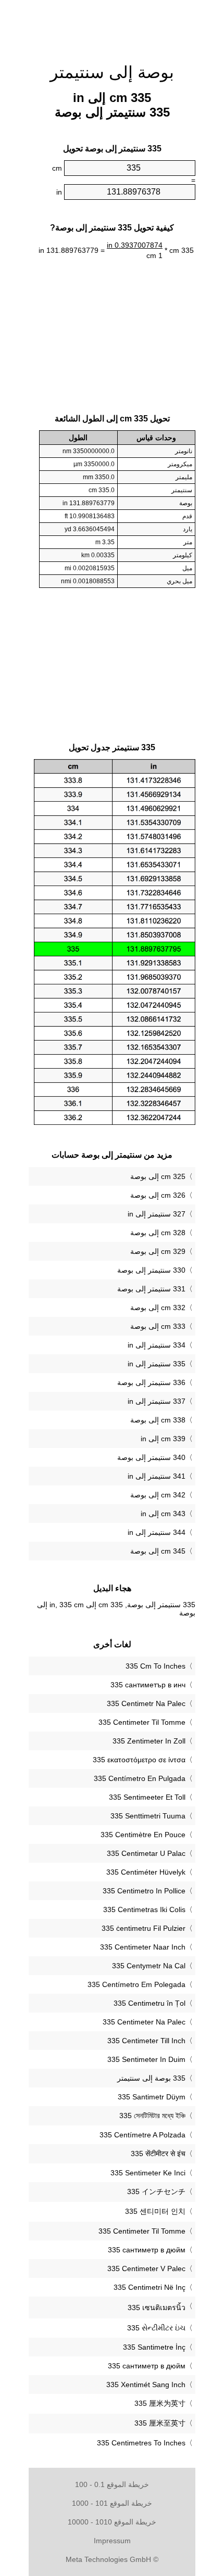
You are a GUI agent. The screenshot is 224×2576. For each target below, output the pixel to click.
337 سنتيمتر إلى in (157, 1401)
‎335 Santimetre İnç (154, 2347)
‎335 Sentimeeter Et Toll (147, 1797)
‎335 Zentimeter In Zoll (149, 1741)
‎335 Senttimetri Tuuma (148, 1816)
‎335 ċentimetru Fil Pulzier (144, 1928)
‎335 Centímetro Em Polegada (136, 1984)
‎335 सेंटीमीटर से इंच (158, 2154)
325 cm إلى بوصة (158, 1176)
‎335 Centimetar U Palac (146, 1853)
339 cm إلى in (163, 1439)
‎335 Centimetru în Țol (150, 2003)
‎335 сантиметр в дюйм (147, 2250)
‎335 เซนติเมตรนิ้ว (157, 2308)
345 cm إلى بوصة (158, 1551)
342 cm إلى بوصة (158, 1495)
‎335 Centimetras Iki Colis (144, 1909)
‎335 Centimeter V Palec (146, 2269)
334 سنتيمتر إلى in (157, 1345)
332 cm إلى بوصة (158, 1308)
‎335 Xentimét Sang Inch (146, 2385)
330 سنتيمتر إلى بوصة (151, 1270)
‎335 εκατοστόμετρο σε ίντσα (139, 1760)
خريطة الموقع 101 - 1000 (112, 2503)
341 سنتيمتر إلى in (157, 1476)
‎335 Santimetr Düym (152, 2097)
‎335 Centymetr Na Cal (149, 1966)
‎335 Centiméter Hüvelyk (146, 1872)
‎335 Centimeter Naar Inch (143, 1947)
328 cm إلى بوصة (158, 1233)
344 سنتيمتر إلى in (157, 1532)
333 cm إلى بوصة (158, 1326)
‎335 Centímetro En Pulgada (140, 1778)
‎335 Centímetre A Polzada (142, 2135)
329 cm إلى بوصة (158, 1251)
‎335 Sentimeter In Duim (146, 2059)
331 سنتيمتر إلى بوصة (151, 1289)
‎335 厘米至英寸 (160, 2423)
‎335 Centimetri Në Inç (150, 2287)
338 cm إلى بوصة (158, 1420)
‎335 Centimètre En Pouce (143, 1835)
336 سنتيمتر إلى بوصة (151, 1382)
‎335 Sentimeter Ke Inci (148, 2173)
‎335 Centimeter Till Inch (146, 2041)
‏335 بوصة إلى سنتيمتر (151, 2078)
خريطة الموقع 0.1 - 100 (112, 2484)
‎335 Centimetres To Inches (141, 2443)
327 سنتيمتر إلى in (157, 1214)
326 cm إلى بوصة (158, 1195)
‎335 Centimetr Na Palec (146, 1703)
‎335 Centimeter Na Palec (144, 2022)
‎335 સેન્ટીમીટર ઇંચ (156, 2328)
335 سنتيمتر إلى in (157, 1364)
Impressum (112, 2541)
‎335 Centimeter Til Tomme (142, 1722)
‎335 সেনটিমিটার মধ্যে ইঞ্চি (152, 2116)
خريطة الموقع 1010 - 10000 (112, 2522)
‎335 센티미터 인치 (155, 2211)
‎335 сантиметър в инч (148, 1685)
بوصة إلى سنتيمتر (112, 72)
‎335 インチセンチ (156, 2191)
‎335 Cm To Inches (155, 1666)
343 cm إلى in (163, 1514)
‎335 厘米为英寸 (160, 2403)
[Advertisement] (112, 26)
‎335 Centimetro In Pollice (144, 1891)
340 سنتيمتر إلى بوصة (151, 1457)
